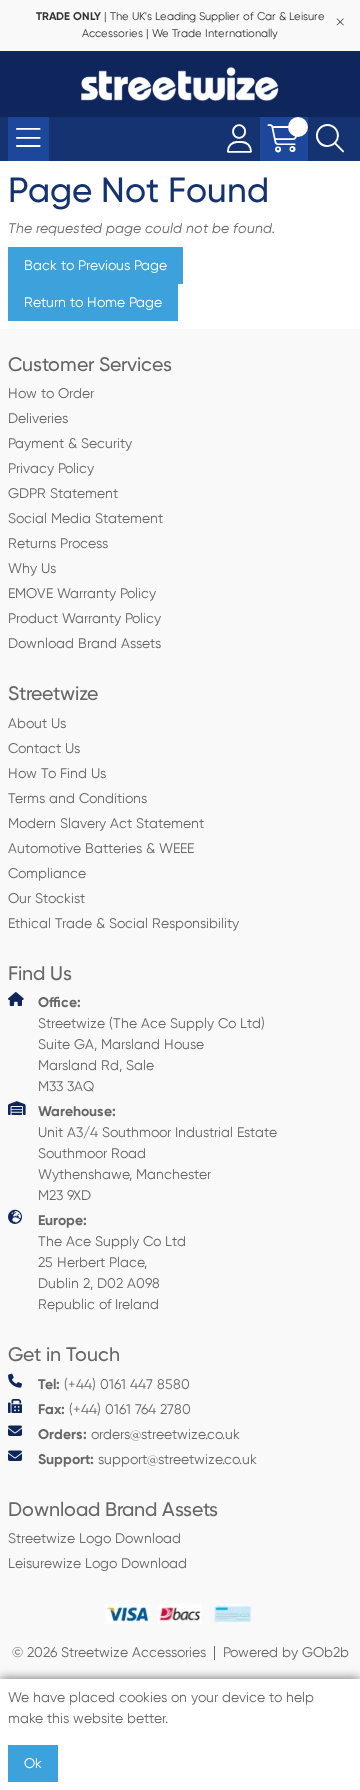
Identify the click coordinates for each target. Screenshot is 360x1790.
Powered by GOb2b (286, 1652)
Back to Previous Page (95, 265)
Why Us (32, 568)
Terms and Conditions (77, 798)
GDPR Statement (63, 493)
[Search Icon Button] (330, 139)
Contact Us (44, 748)
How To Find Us (57, 773)
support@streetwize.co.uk (147, 1459)
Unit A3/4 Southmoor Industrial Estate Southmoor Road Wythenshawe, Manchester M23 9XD (157, 1153)
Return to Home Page (93, 302)
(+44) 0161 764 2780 (114, 1409)
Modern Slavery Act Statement (106, 823)
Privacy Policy (51, 468)
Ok (33, 1763)
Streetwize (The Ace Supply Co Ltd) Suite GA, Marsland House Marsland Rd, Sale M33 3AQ (151, 1044)
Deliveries (38, 418)
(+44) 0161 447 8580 (114, 1384)
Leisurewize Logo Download (97, 1563)
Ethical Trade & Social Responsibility (123, 923)
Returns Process (58, 543)
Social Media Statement (85, 518)
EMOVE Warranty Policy (82, 593)
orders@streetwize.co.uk (139, 1434)
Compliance (47, 873)
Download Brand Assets (84, 643)
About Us (37, 723)
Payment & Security (70, 443)
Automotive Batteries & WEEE (101, 848)
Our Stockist (46, 898)
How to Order (51, 393)
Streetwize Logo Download (94, 1538)
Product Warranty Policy (84, 618)
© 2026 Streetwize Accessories (109, 1652)
